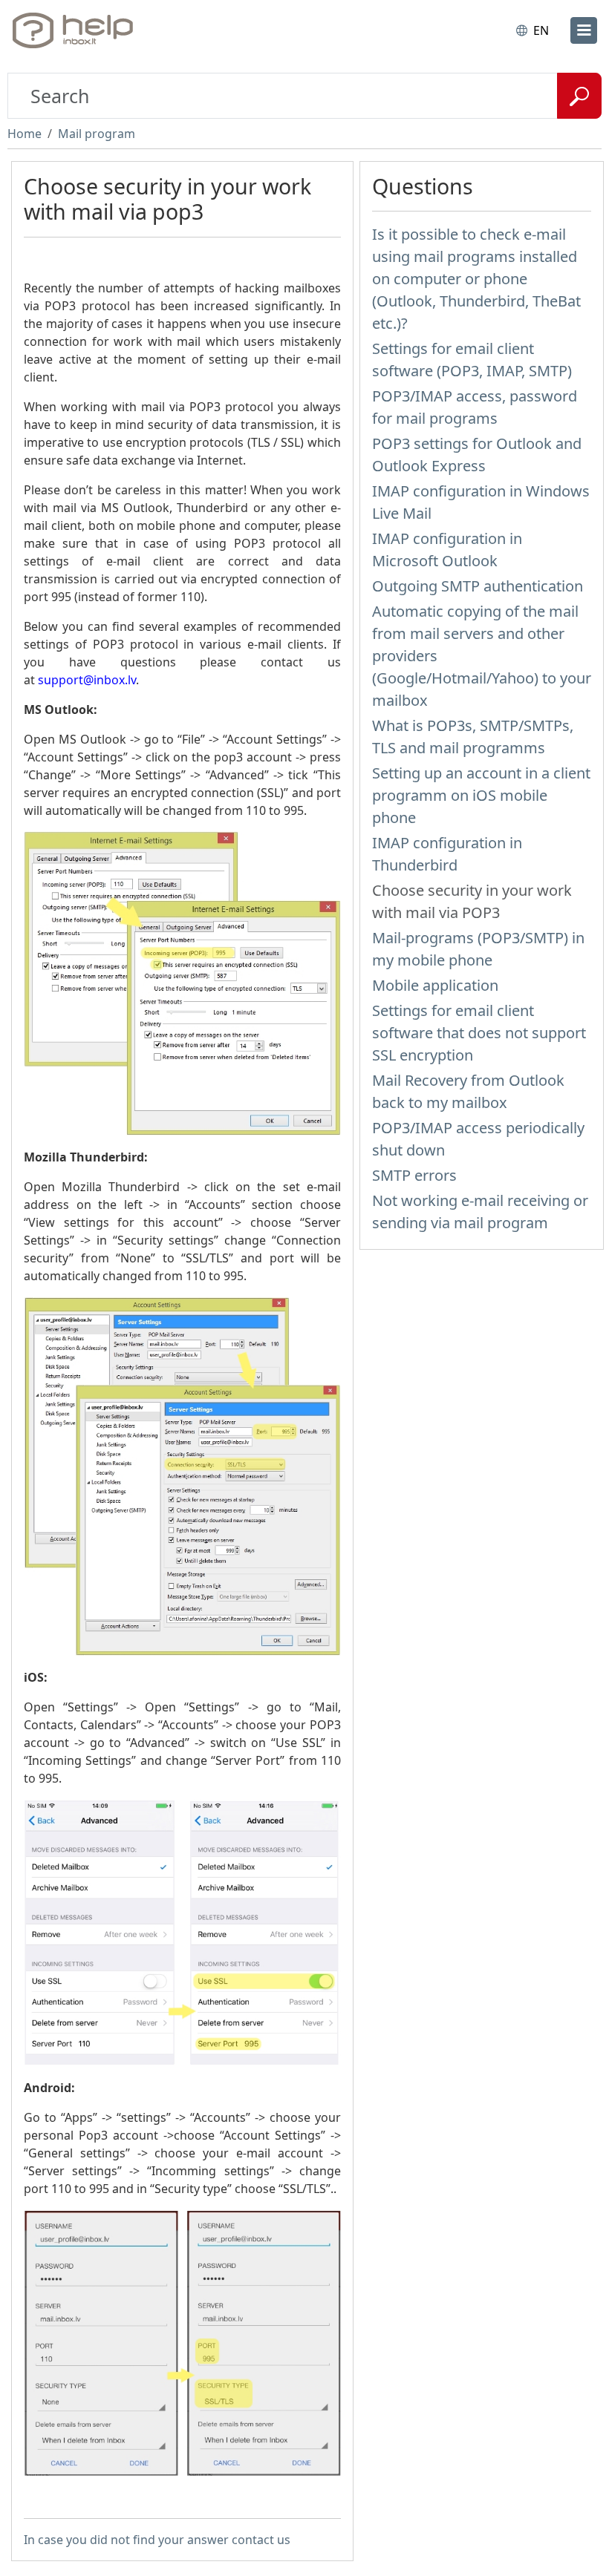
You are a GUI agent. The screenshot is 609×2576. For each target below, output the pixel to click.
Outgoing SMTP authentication (478, 586)
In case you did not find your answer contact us (157, 2540)
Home (25, 134)
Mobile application (435, 985)
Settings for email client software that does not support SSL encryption (479, 1033)
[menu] (584, 30)
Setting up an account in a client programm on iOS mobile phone (481, 795)
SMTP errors (414, 1175)
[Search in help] (579, 96)
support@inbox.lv (87, 680)
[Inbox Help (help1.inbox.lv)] (76, 30)
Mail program (97, 134)
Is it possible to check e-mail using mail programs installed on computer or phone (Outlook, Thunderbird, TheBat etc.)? (476, 279)
